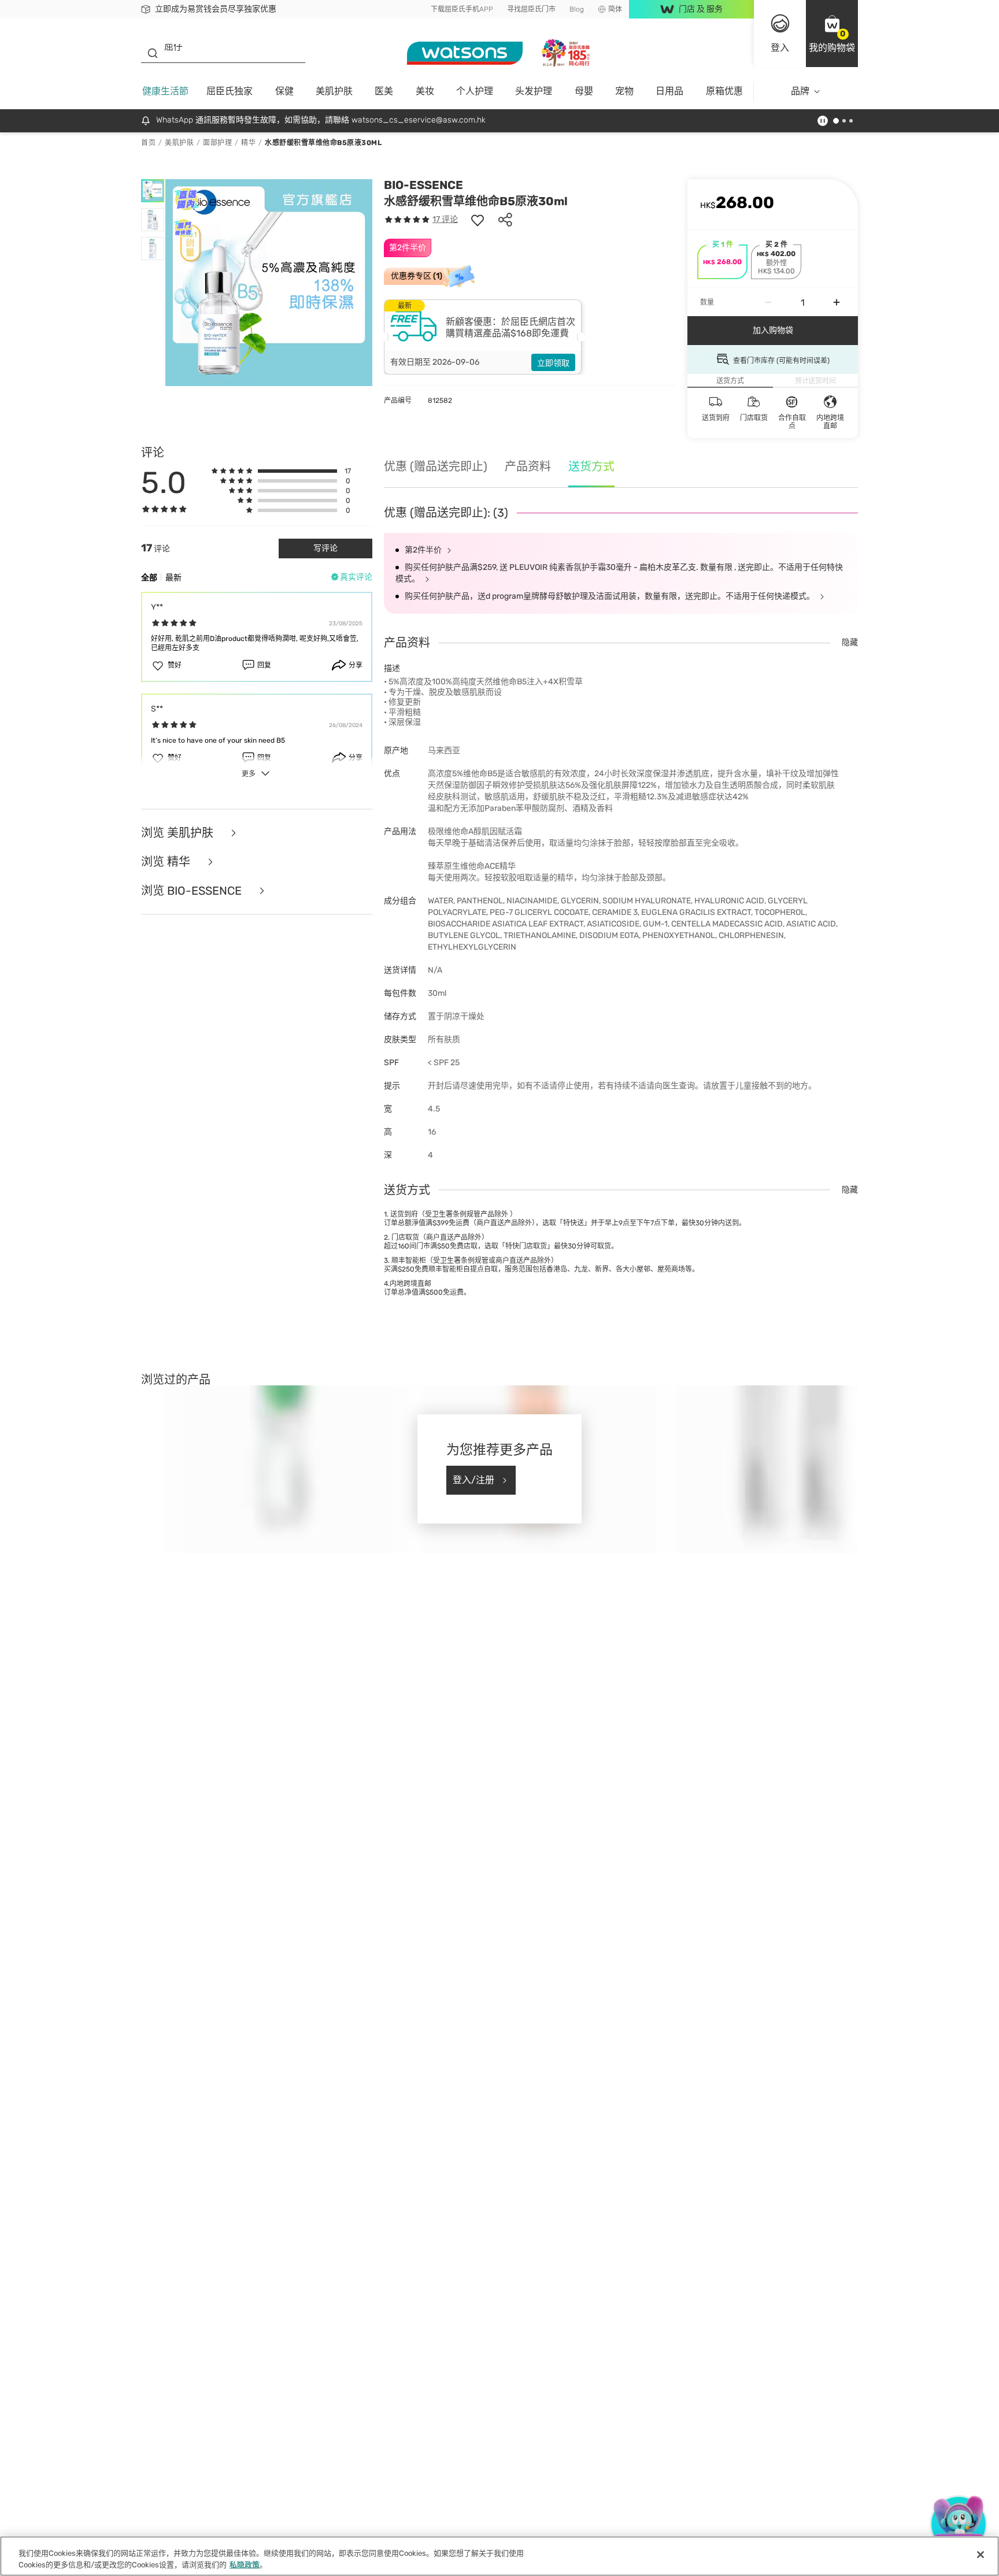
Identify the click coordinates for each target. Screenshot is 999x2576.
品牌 (800, 91)
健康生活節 (165, 91)
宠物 (624, 91)
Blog (577, 9)
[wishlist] (478, 220)
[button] (832, 34)
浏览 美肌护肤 (179, 833)
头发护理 (534, 91)
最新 (173, 578)
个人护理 (475, 91)
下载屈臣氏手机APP (462, 9)
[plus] (837, 302)
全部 (149, 578)
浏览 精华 (167, 862)
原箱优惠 (724, 91)
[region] (499, 2556)
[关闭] (980, 2555)
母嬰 (584, 91)
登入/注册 (473, 1480)
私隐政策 (245, 2564)
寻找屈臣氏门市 (531, 9)
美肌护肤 (334, 91)
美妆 (425, 91)
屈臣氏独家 (230, 91)
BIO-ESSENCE (423, 185)
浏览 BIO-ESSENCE (193, 891)
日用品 (669, 91)
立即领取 (553, 363)
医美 (384, 91)
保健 (284, 91)
